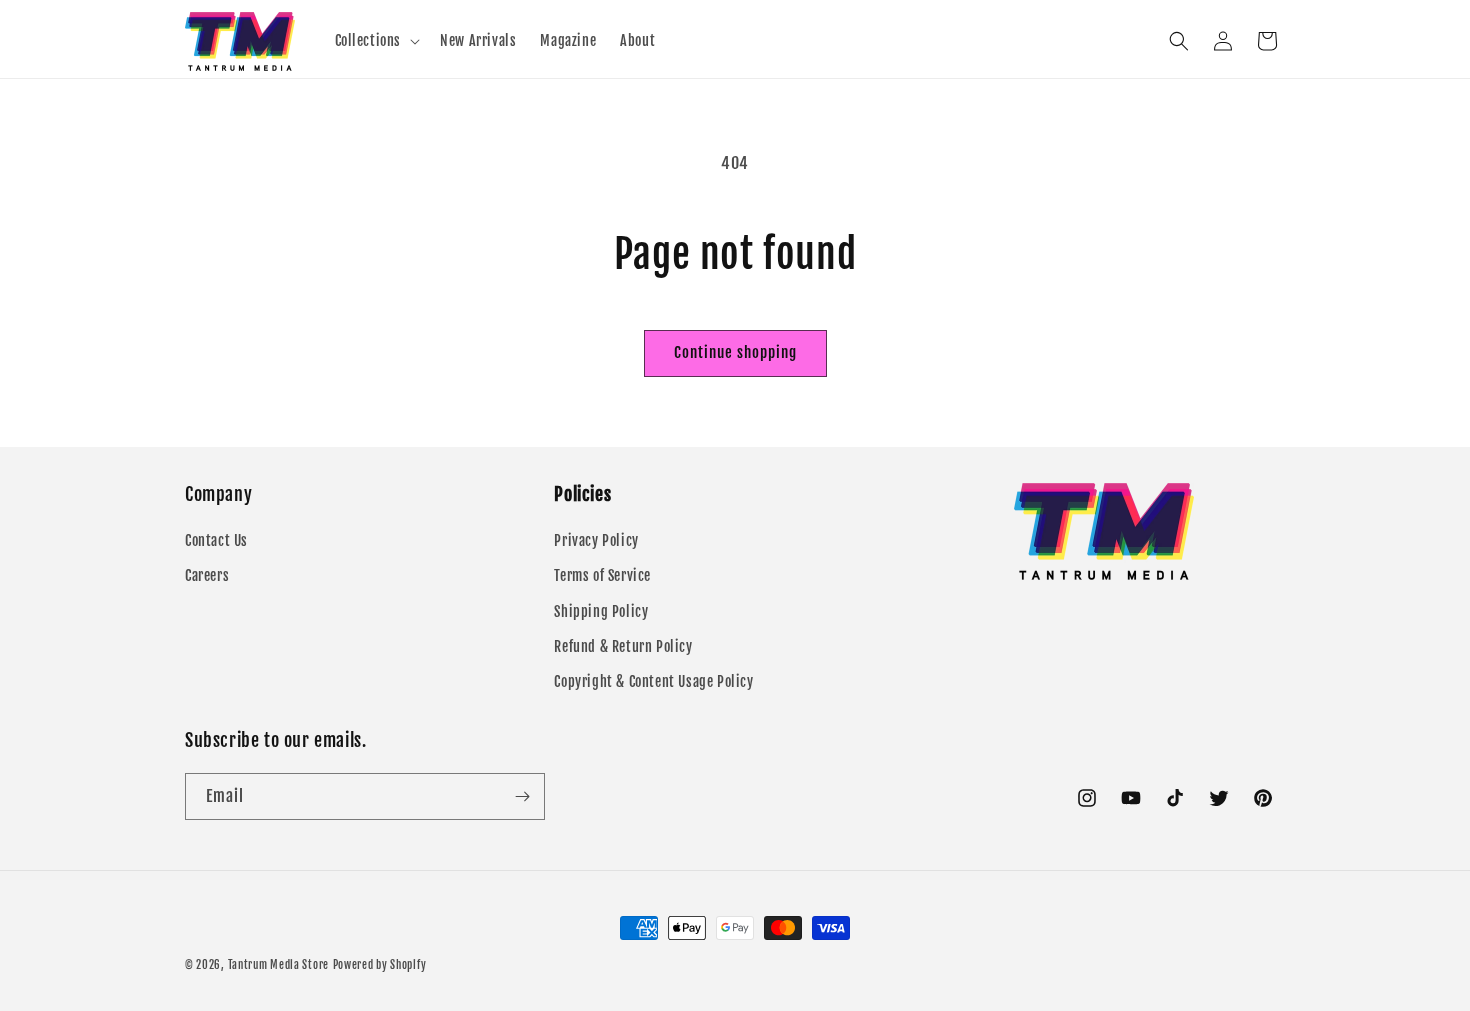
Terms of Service (602, 575)
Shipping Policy (601, 611)
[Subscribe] (522, 796)
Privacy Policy (596, 540)
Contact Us (216, 540)
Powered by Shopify (380, 965)
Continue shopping (735, 352)
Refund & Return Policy (623, 646)
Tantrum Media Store (278, 965)
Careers (207, 575)
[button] (376, 41)
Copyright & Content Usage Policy (653, 681)
